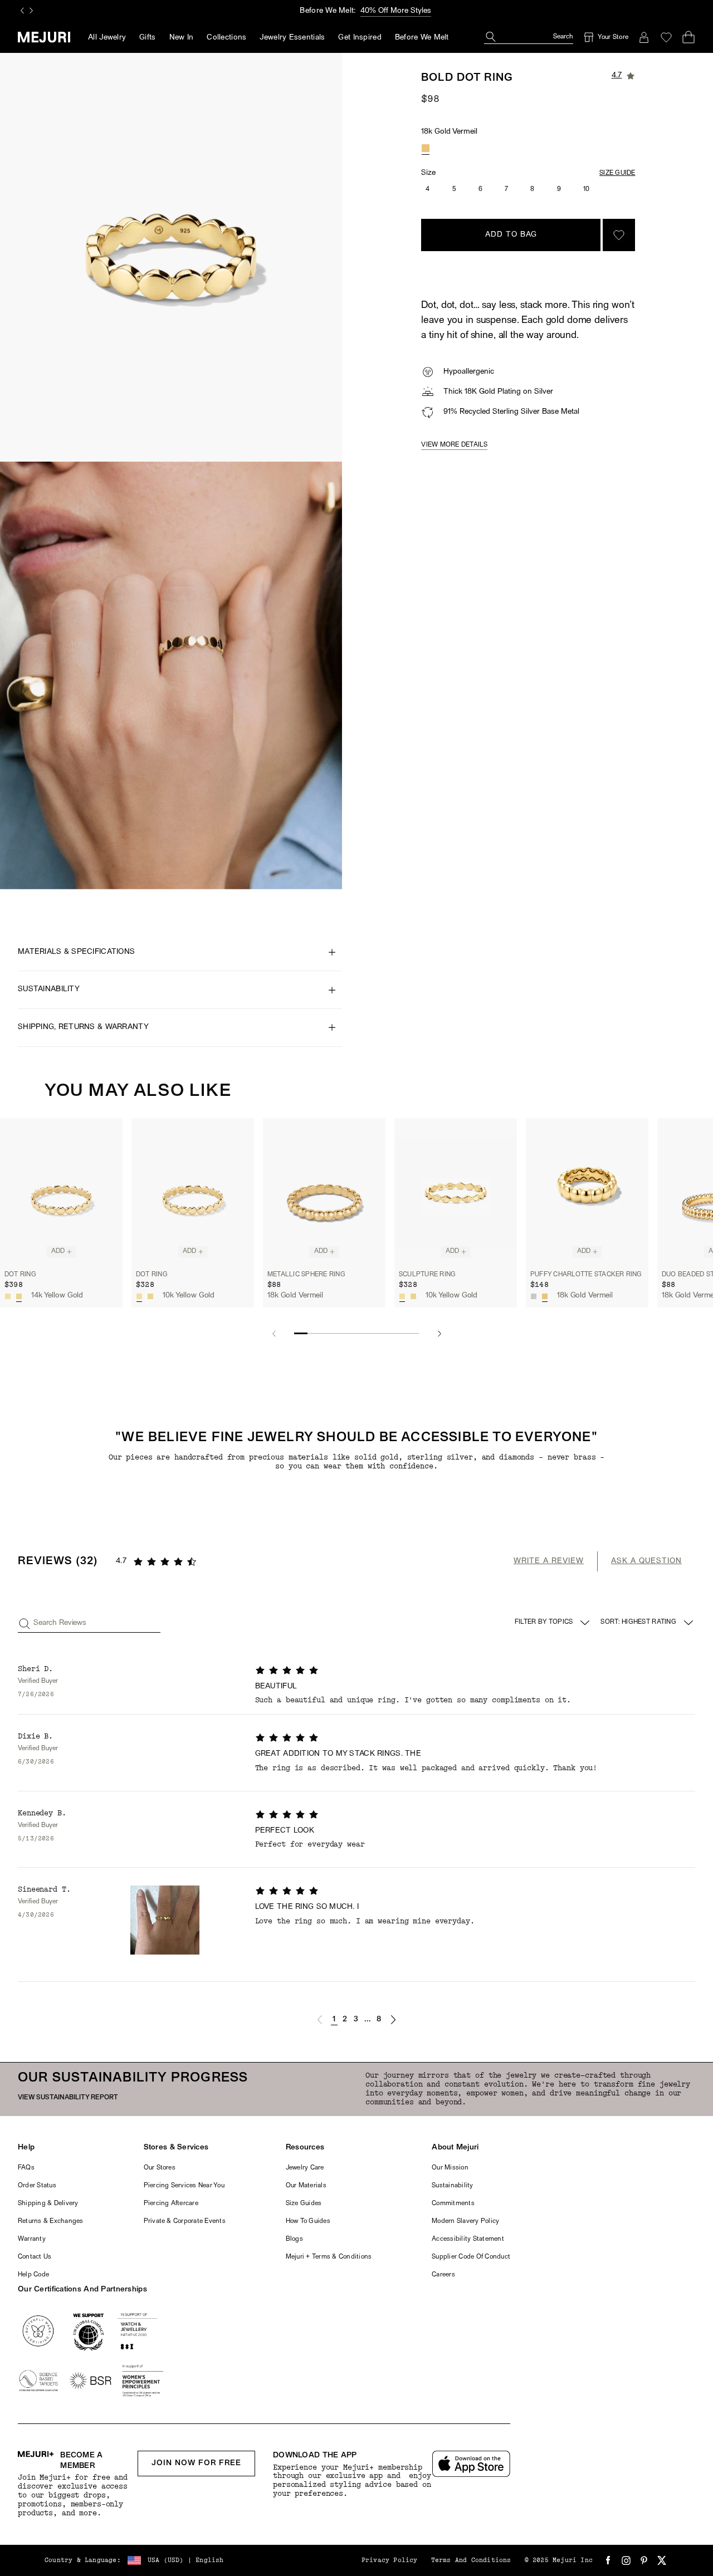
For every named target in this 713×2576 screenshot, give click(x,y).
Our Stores (160, 2168)
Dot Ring (20, 1274)
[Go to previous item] (274, 1334)
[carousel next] (31, 11)
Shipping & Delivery (48, 2203)
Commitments (453, 2203)
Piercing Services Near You (184, 2186)
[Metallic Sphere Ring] (324, 1191)
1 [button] (334, 2019)
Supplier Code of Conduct (471, 2257)
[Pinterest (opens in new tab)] (644, 2560)
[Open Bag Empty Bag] (688, 37)
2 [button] (345, 2019)
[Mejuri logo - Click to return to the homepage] (44, 37)
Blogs (294, 2239)
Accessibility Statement (468, 2239)
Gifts (147, 38)
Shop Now (404, 11)
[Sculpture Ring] (456, 1191)
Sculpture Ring (427, 1274)
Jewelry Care (305, 2168)
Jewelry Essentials (292, 38)
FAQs (26, 2168)
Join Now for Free (196, 2463)
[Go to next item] (439, 1334)
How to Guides (308, 2221)
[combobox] (648, 1623)
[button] (320, 2020)
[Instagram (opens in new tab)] (626, 2560)
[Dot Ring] (61, 1191)
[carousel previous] (22, 11)
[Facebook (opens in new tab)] (608, 2560)
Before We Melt (422, 38)
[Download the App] (471, 2464)
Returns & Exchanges (51, 2221)
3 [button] (356, 2019)
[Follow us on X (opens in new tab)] (662, 2560)
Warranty (32, 2239)
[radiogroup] (426, 148)
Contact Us (35, 2257)
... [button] (368, 2019)
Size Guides (304, 2203)
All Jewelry (107, 38)
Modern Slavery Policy (465, 2221)
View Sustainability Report (68, 2098)
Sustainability (452, 2186)
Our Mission (450, 2168)
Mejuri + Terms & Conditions (329, 2257)
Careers (443, 2275)
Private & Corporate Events (185, 2221)
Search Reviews (60, 1623)
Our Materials (306, 2186)
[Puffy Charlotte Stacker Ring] (587, 1191)
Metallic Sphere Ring (306, 1274)
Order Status (37, 2186)
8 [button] (379, 2019)
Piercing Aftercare (171, 2203)
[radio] (426, 148)
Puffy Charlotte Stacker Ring (586, 1274)
